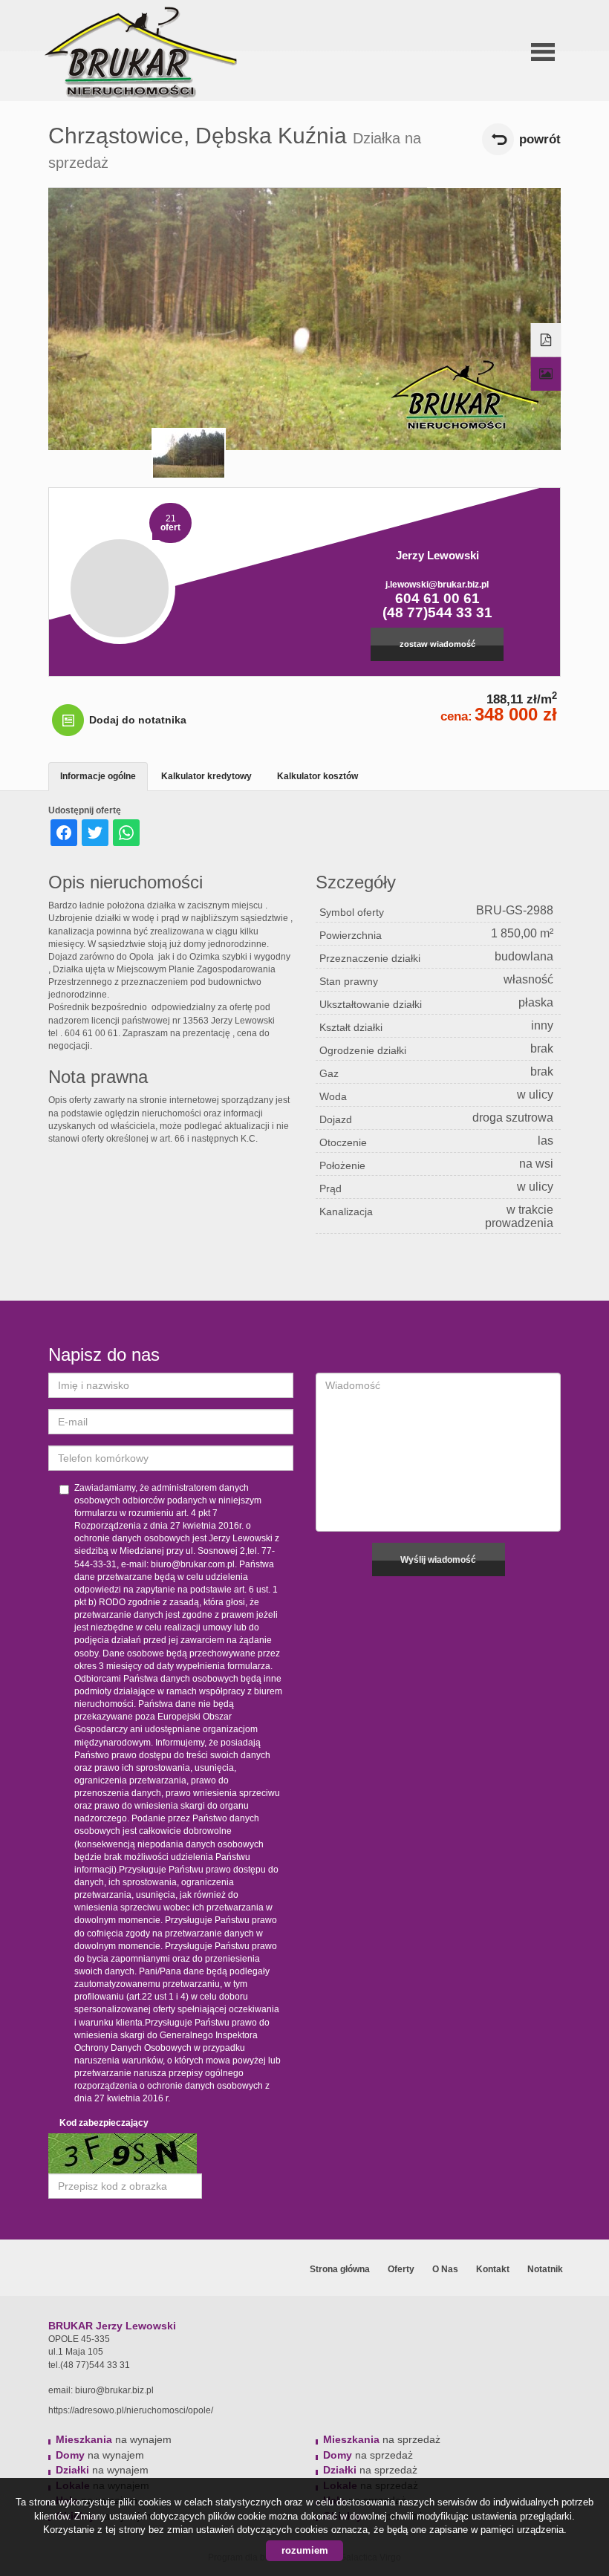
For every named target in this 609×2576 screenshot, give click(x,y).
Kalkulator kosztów (317, 776)
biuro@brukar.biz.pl (114, 2390)
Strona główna (340, 2269)
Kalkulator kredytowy (206, 776)
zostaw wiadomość (437, 644)
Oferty (401, 2269)
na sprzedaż (382, 2439)
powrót (540, 139)
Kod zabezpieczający (104, 2123)
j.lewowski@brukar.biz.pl (437, 585)
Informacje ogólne (98, 776)
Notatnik (545, 2269)
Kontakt (493, 2269)
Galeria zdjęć (546, 374)
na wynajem (114, 2439)
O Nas (445, 2269)
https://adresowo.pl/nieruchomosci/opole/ (131, 2410)
